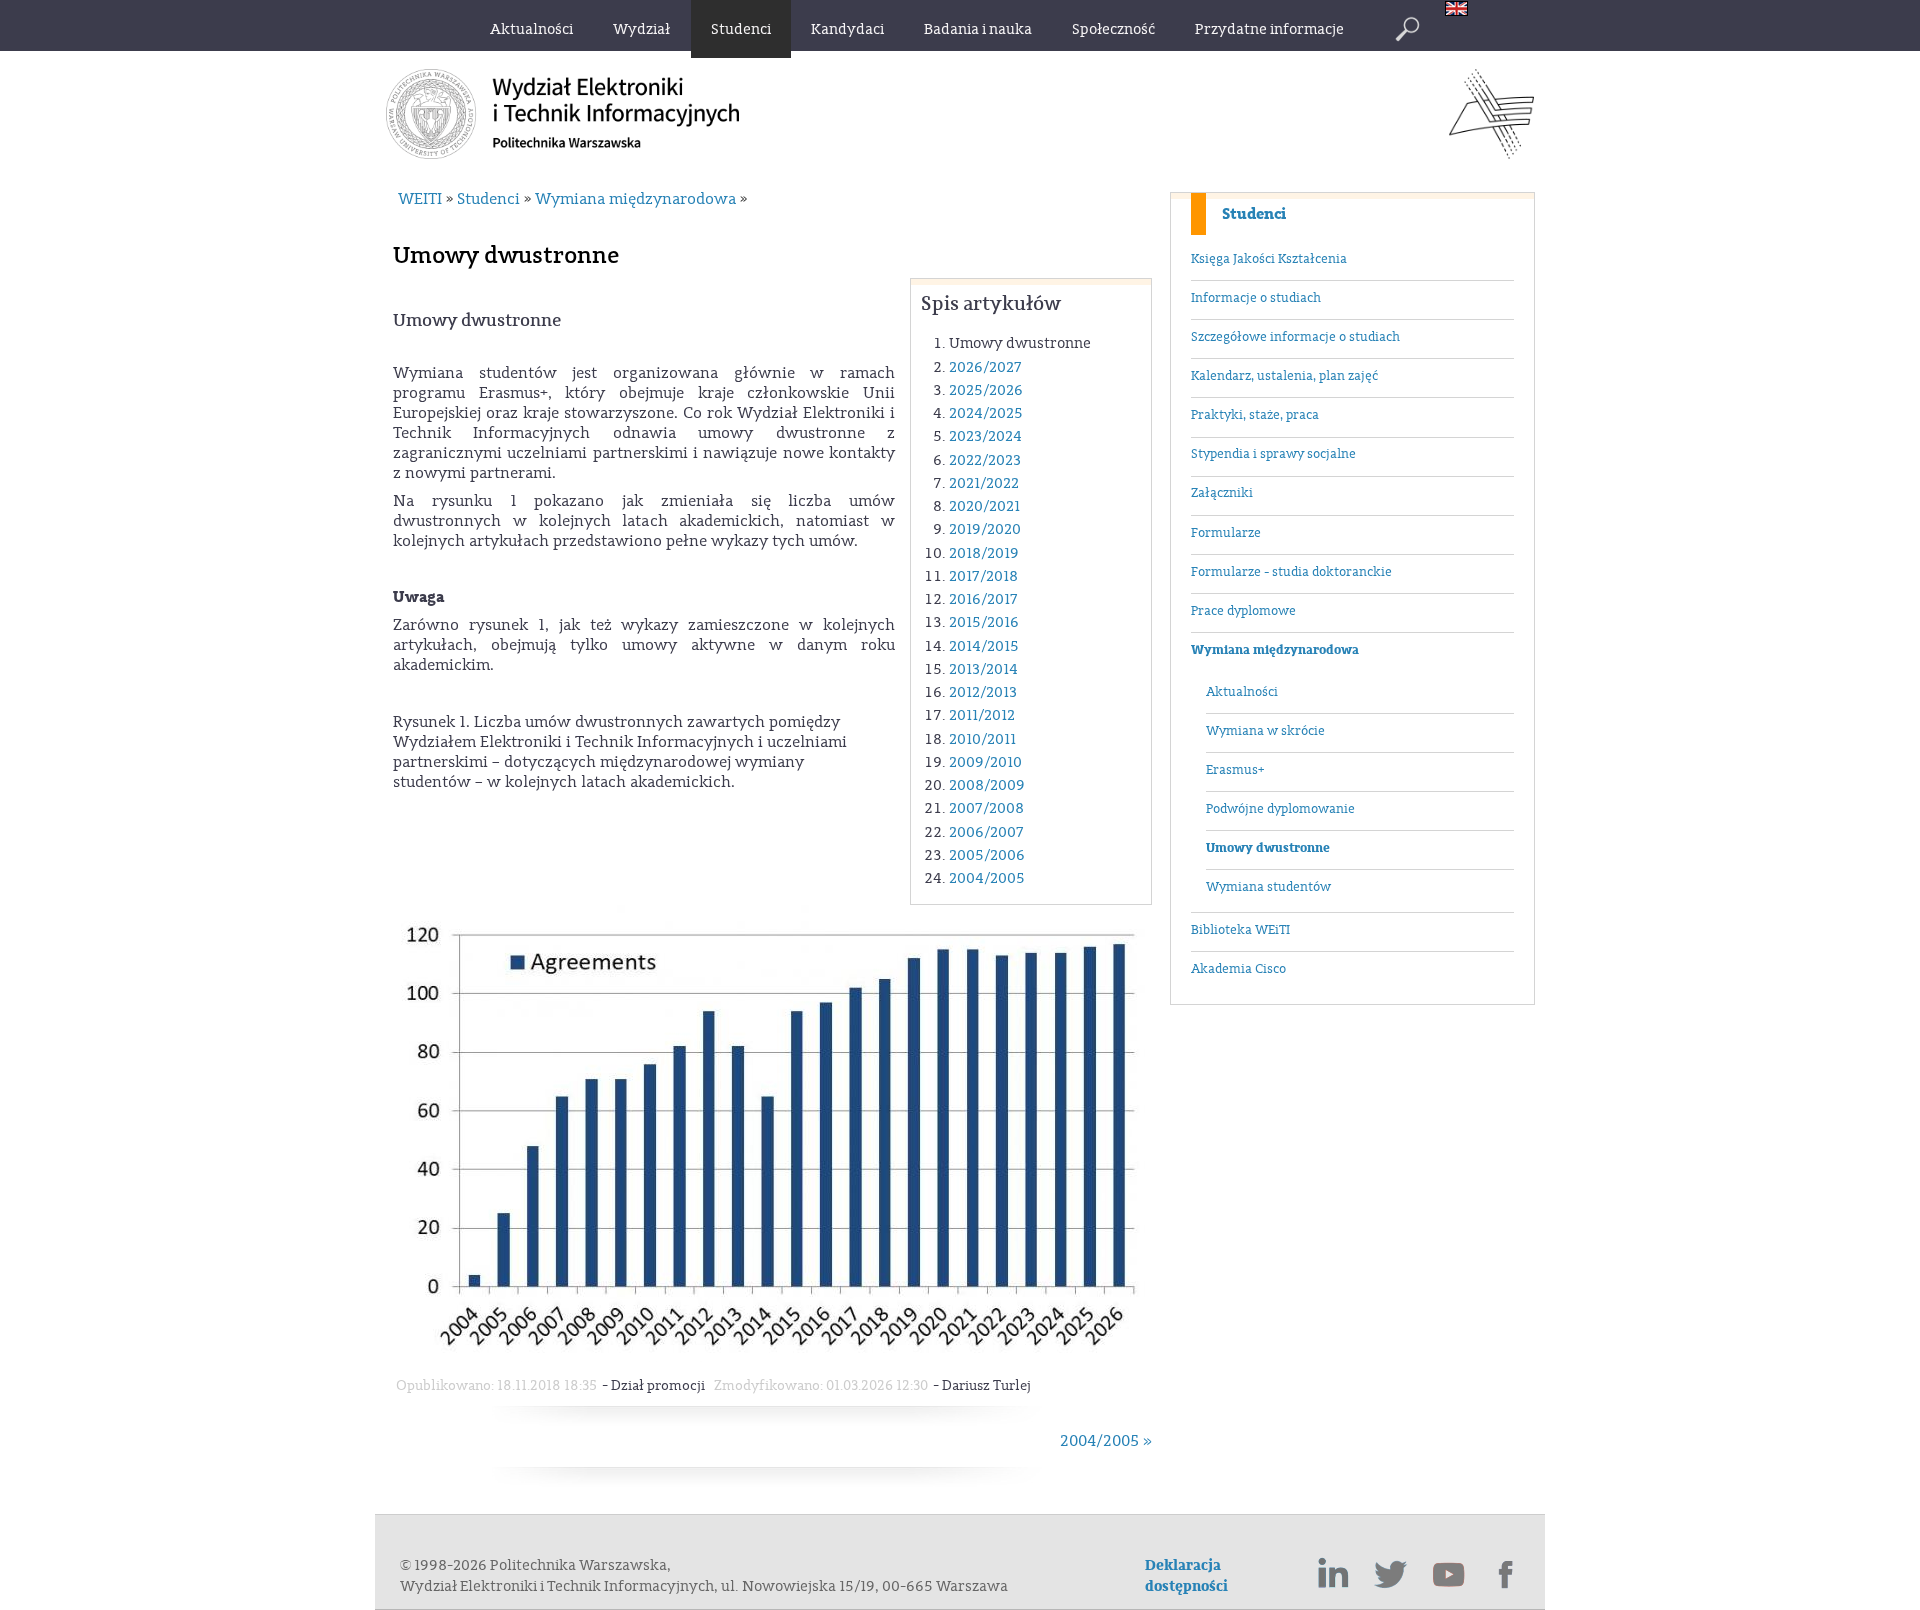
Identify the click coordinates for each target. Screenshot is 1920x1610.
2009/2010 (985, 762)
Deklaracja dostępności (1186, 1576)
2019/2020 (985, 529)
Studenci (1254, 214)
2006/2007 (986, 832)
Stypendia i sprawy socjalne (1273, 454)
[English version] (1461, 10)
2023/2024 (985, 436)
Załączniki (1222, 493)
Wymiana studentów (1268, 887)
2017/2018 (983, 576)
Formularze (1226, 533)
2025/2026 (986, 390)
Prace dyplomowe (1243, 611)
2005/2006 (987, 855)
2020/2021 (984, 506)
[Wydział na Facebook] (1507, 1575)
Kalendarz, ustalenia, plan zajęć (1284, 376)
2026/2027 (985, 367)
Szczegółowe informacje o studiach (1295, 337)
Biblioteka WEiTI (1240, 930)
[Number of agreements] (775, 1357)
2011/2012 (982, 715)
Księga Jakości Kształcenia (1269, 259)
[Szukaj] (1407, 29)
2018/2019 (984, 553)
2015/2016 (984, 622)
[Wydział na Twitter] (1391, 1575)
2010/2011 (982, 739)
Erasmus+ (1235, 770)
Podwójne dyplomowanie (1280, 809)
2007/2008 (986, 808)
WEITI (420, 199)
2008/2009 (987, 785)
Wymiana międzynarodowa (1275, 650)
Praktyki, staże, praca (1255, 415)
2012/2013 (983, 692)
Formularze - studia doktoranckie (1291, 572)
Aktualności (1242, 692)
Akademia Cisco (1238, 969)
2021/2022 (984, 483)
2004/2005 (987, 878)
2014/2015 (984, 646)
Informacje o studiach (1256, 298)
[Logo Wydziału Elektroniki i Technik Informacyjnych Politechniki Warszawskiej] (1491, 153)
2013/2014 (983, 669)
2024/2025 (986, 413)
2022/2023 (985, 460)
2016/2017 (983, 599)
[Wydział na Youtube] (1449, 1575)
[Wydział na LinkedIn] (1333, 1575)
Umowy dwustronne (1268, 848)
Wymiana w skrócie (1265, 731)
